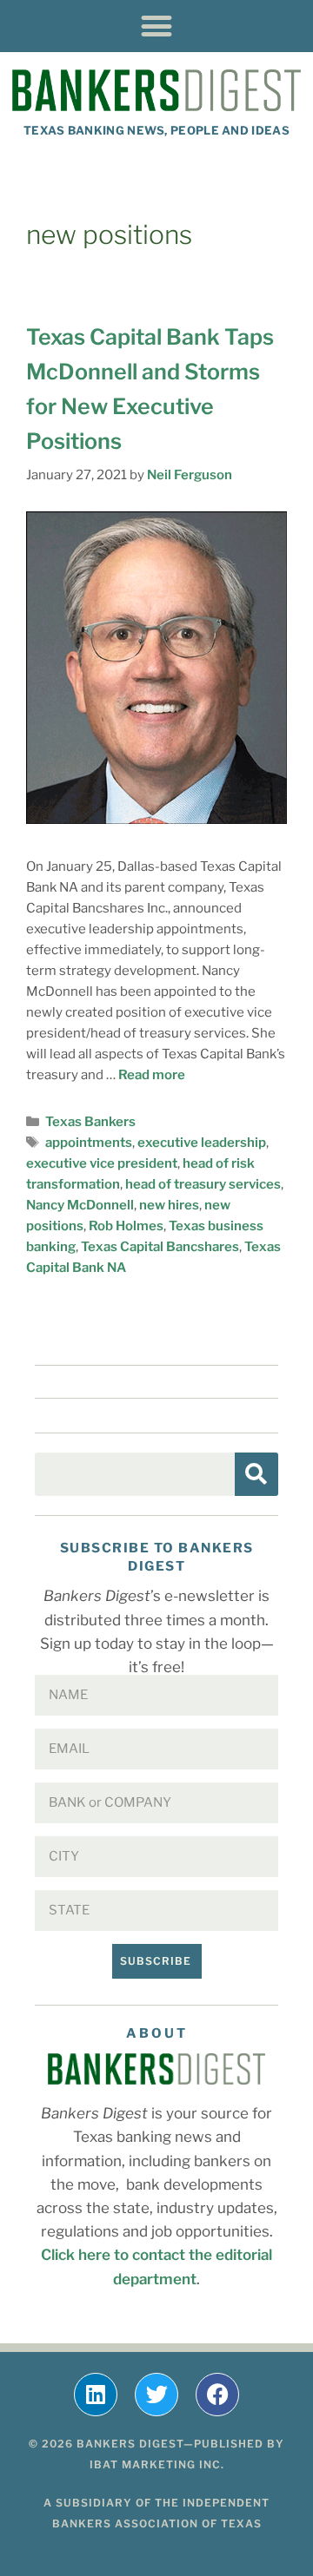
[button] (157, 26)
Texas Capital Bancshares (160, 1247)
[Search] (256, 1474)
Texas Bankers (90, 1122)
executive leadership (202, 1143)
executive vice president (102, 1163)
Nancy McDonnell (80, 1205)
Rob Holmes (126, 1226)
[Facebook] (217, 2395)
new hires (169, 1205)
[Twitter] (156, 2395)
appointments (89, 1143)
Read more (152, 1075)
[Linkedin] (96, 2395)
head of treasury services (203, 1184)
